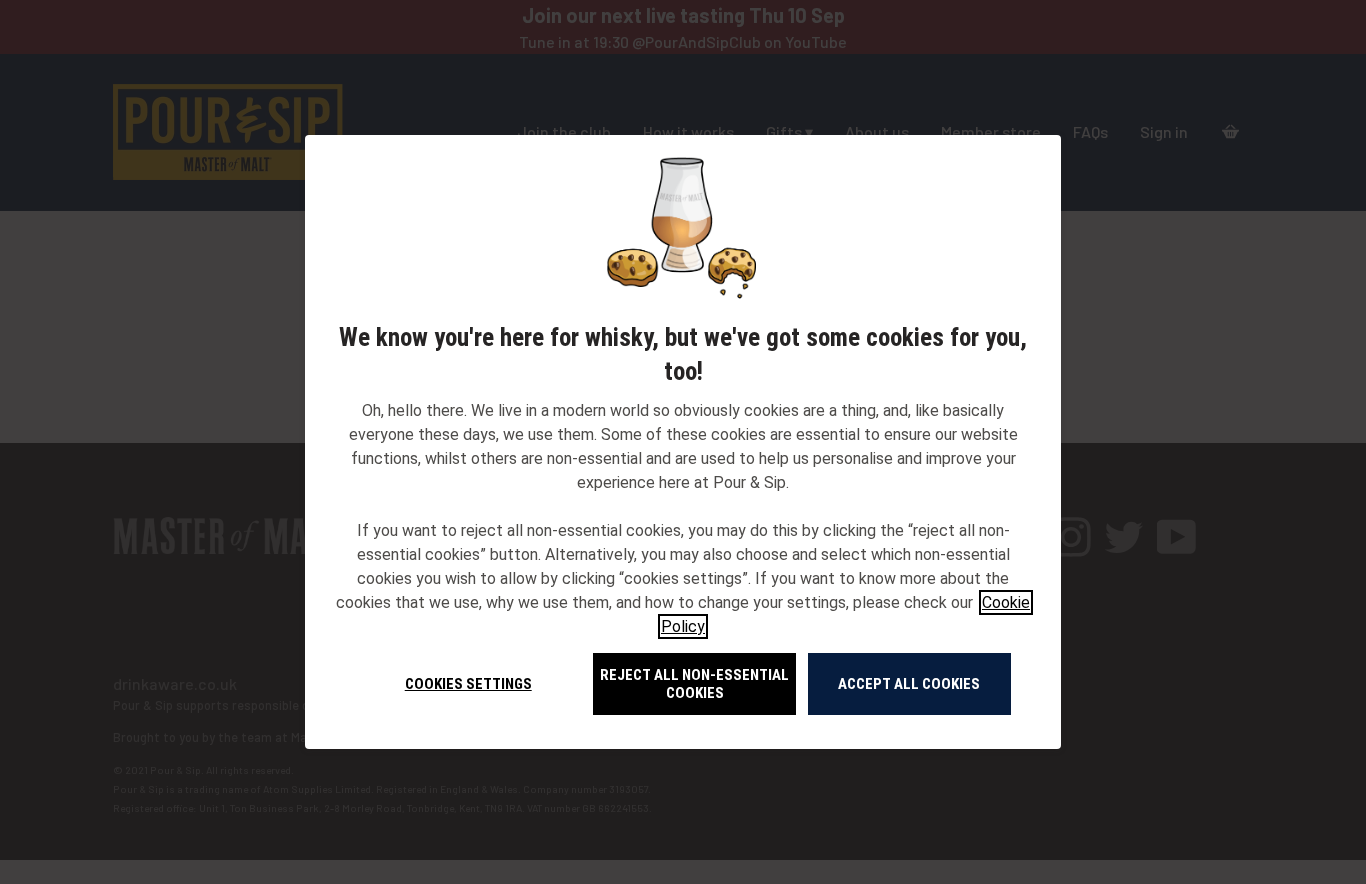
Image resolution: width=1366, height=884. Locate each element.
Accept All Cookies (909, 684)
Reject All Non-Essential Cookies (694, 684)
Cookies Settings (468, 684)
